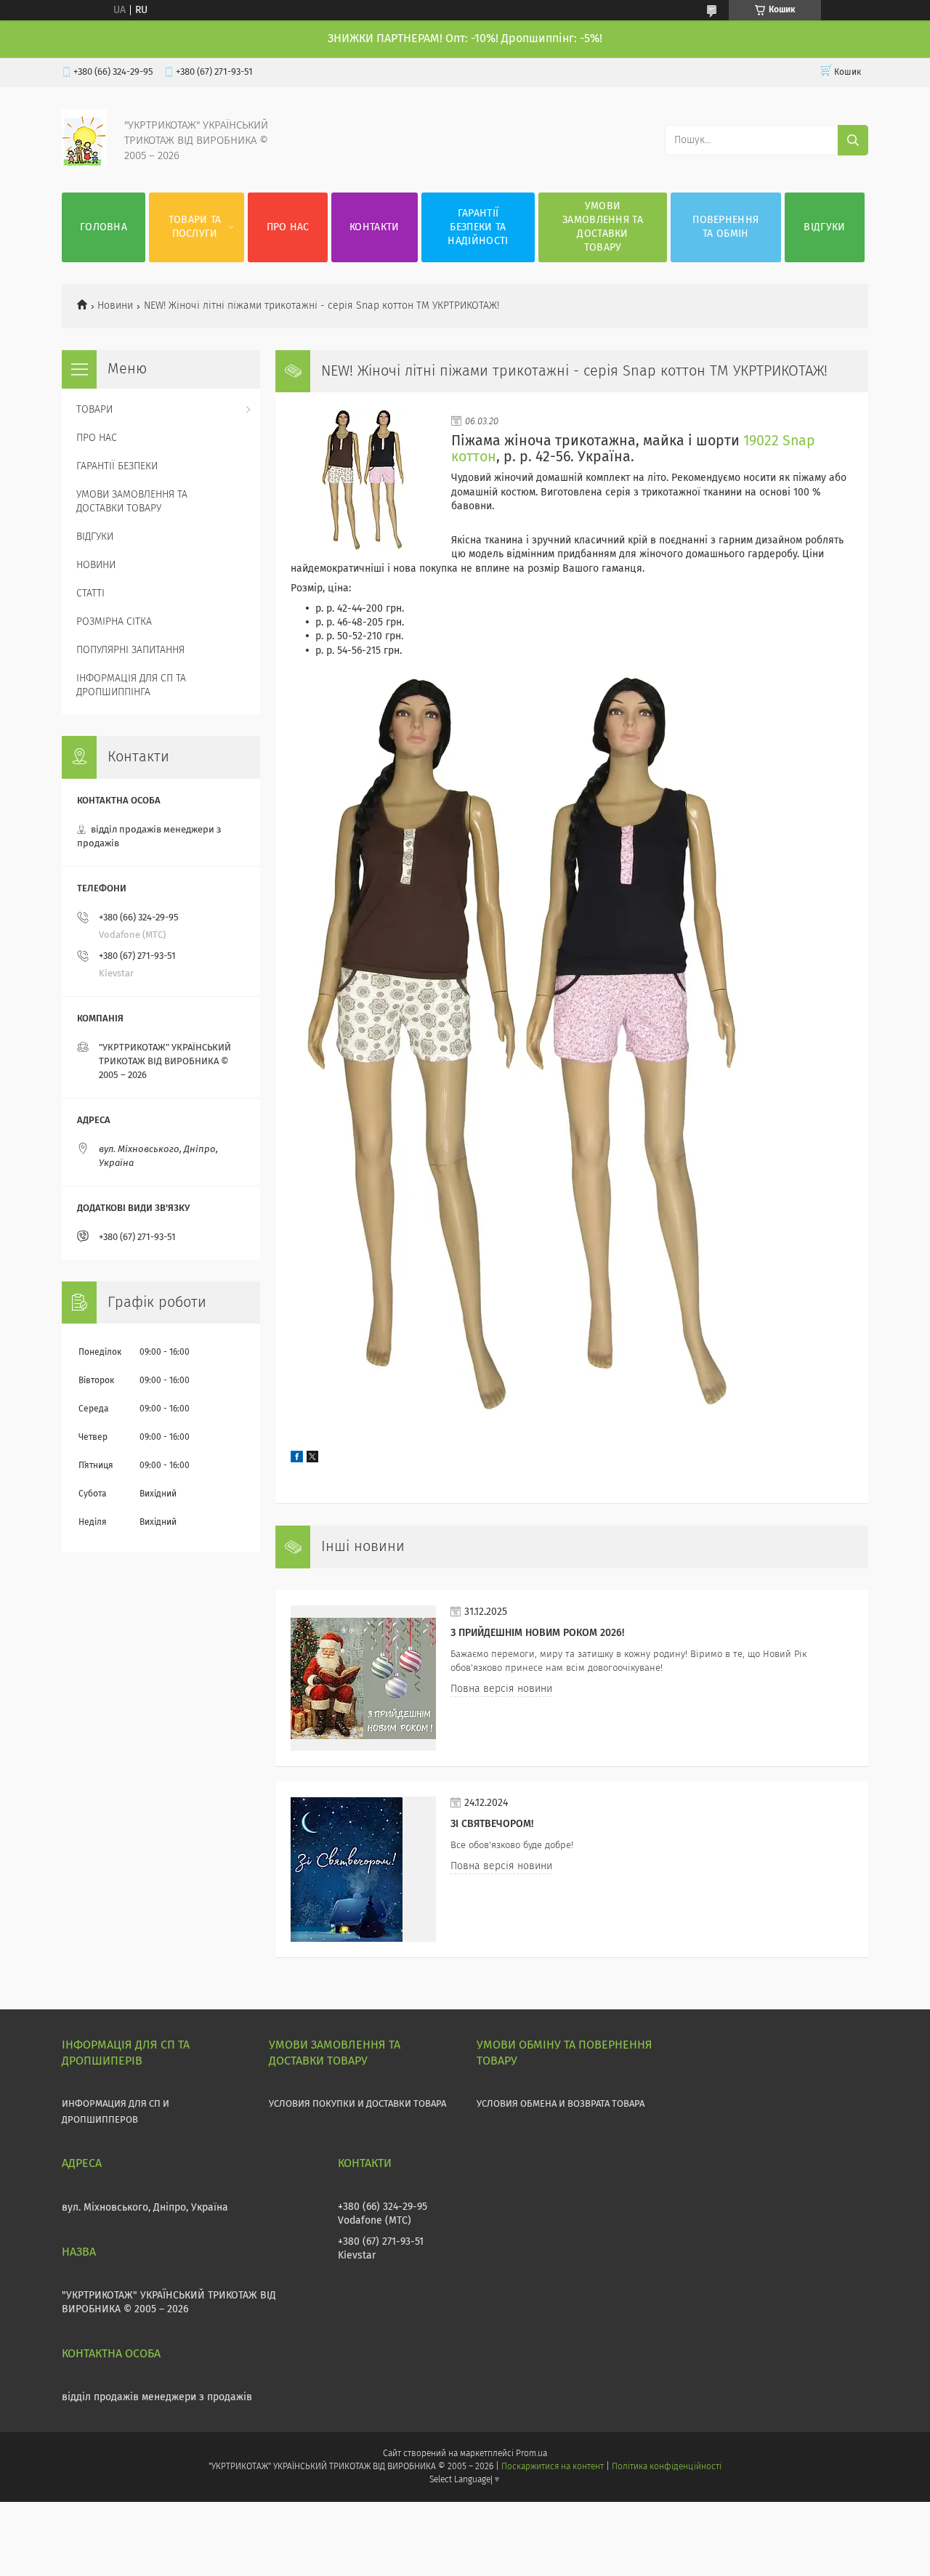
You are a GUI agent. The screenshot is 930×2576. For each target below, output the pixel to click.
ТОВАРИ (94, 410)
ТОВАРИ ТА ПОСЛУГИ (195, 227)
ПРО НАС (288, 227)
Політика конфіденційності (666, 2467)
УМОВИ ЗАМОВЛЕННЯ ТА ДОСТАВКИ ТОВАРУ (603, 227)
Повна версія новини (501, 1689)
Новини (115, 306)
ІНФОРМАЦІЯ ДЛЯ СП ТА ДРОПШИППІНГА (131, 685)
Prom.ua (531, 2454)
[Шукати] (853, 140)
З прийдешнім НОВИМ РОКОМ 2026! (537, 1633)
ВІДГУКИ (824, 227)
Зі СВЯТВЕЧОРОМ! (492, 1824)
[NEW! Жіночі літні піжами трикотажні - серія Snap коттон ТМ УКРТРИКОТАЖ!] (363, 480)
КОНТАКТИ (374, 227)
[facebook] (297, 1459)
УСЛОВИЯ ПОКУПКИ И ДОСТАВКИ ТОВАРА (357, 2104)
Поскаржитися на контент (553, 2467)
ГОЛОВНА (104, 227)
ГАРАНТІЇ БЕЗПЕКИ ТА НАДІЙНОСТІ (478, 227)
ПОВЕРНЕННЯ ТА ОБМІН (725, 227)
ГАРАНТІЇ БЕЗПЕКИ (117, 466)
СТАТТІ (90, 594)
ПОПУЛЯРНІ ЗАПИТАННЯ (130, 650)
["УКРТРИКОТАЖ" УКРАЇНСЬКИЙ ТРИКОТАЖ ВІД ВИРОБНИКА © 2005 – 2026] (84, 163)
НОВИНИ (96, 565)
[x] (312, 1459)
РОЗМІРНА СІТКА (114, 622)
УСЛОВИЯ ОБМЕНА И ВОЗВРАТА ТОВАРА (561, 2104)
